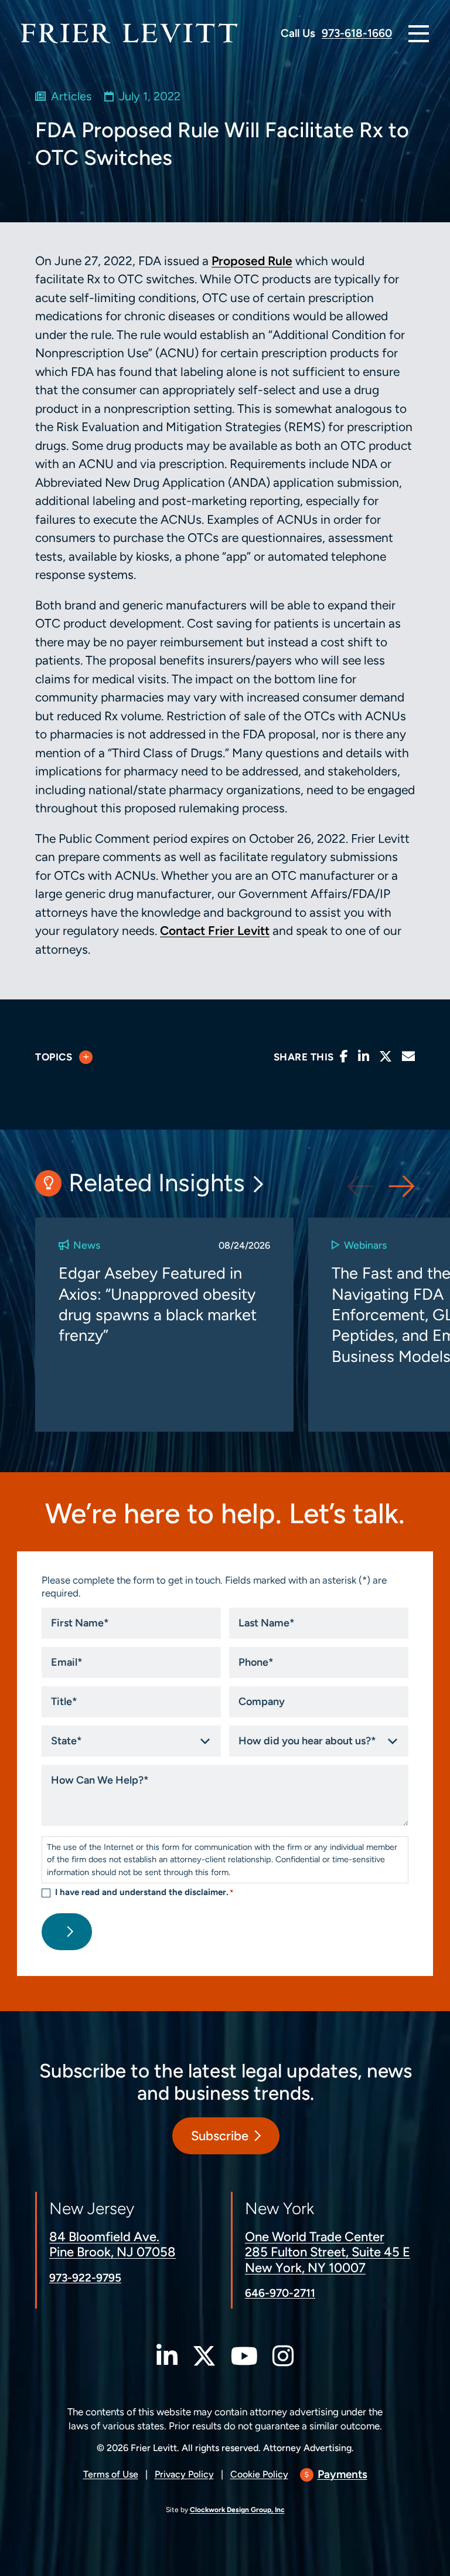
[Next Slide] (402, 1186)
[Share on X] (386, 1057)
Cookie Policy (259, 2474)
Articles (71, 96)
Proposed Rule (252, 261)
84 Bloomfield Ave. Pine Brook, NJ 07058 (112, 2244)
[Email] (408, 1057)
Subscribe (220, 2136)
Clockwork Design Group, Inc (237, 2509)
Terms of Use (111, 2474)
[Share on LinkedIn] (364, 1057)
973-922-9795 (85, 2278)
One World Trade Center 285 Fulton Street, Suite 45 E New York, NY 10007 (328, 2252)
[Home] (129, 33)
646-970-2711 (280, 2293)
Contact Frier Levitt (215, 931)
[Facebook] (344, 1057)
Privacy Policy (184, 2474)
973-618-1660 (357, 33)
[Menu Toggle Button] (419, 34)
